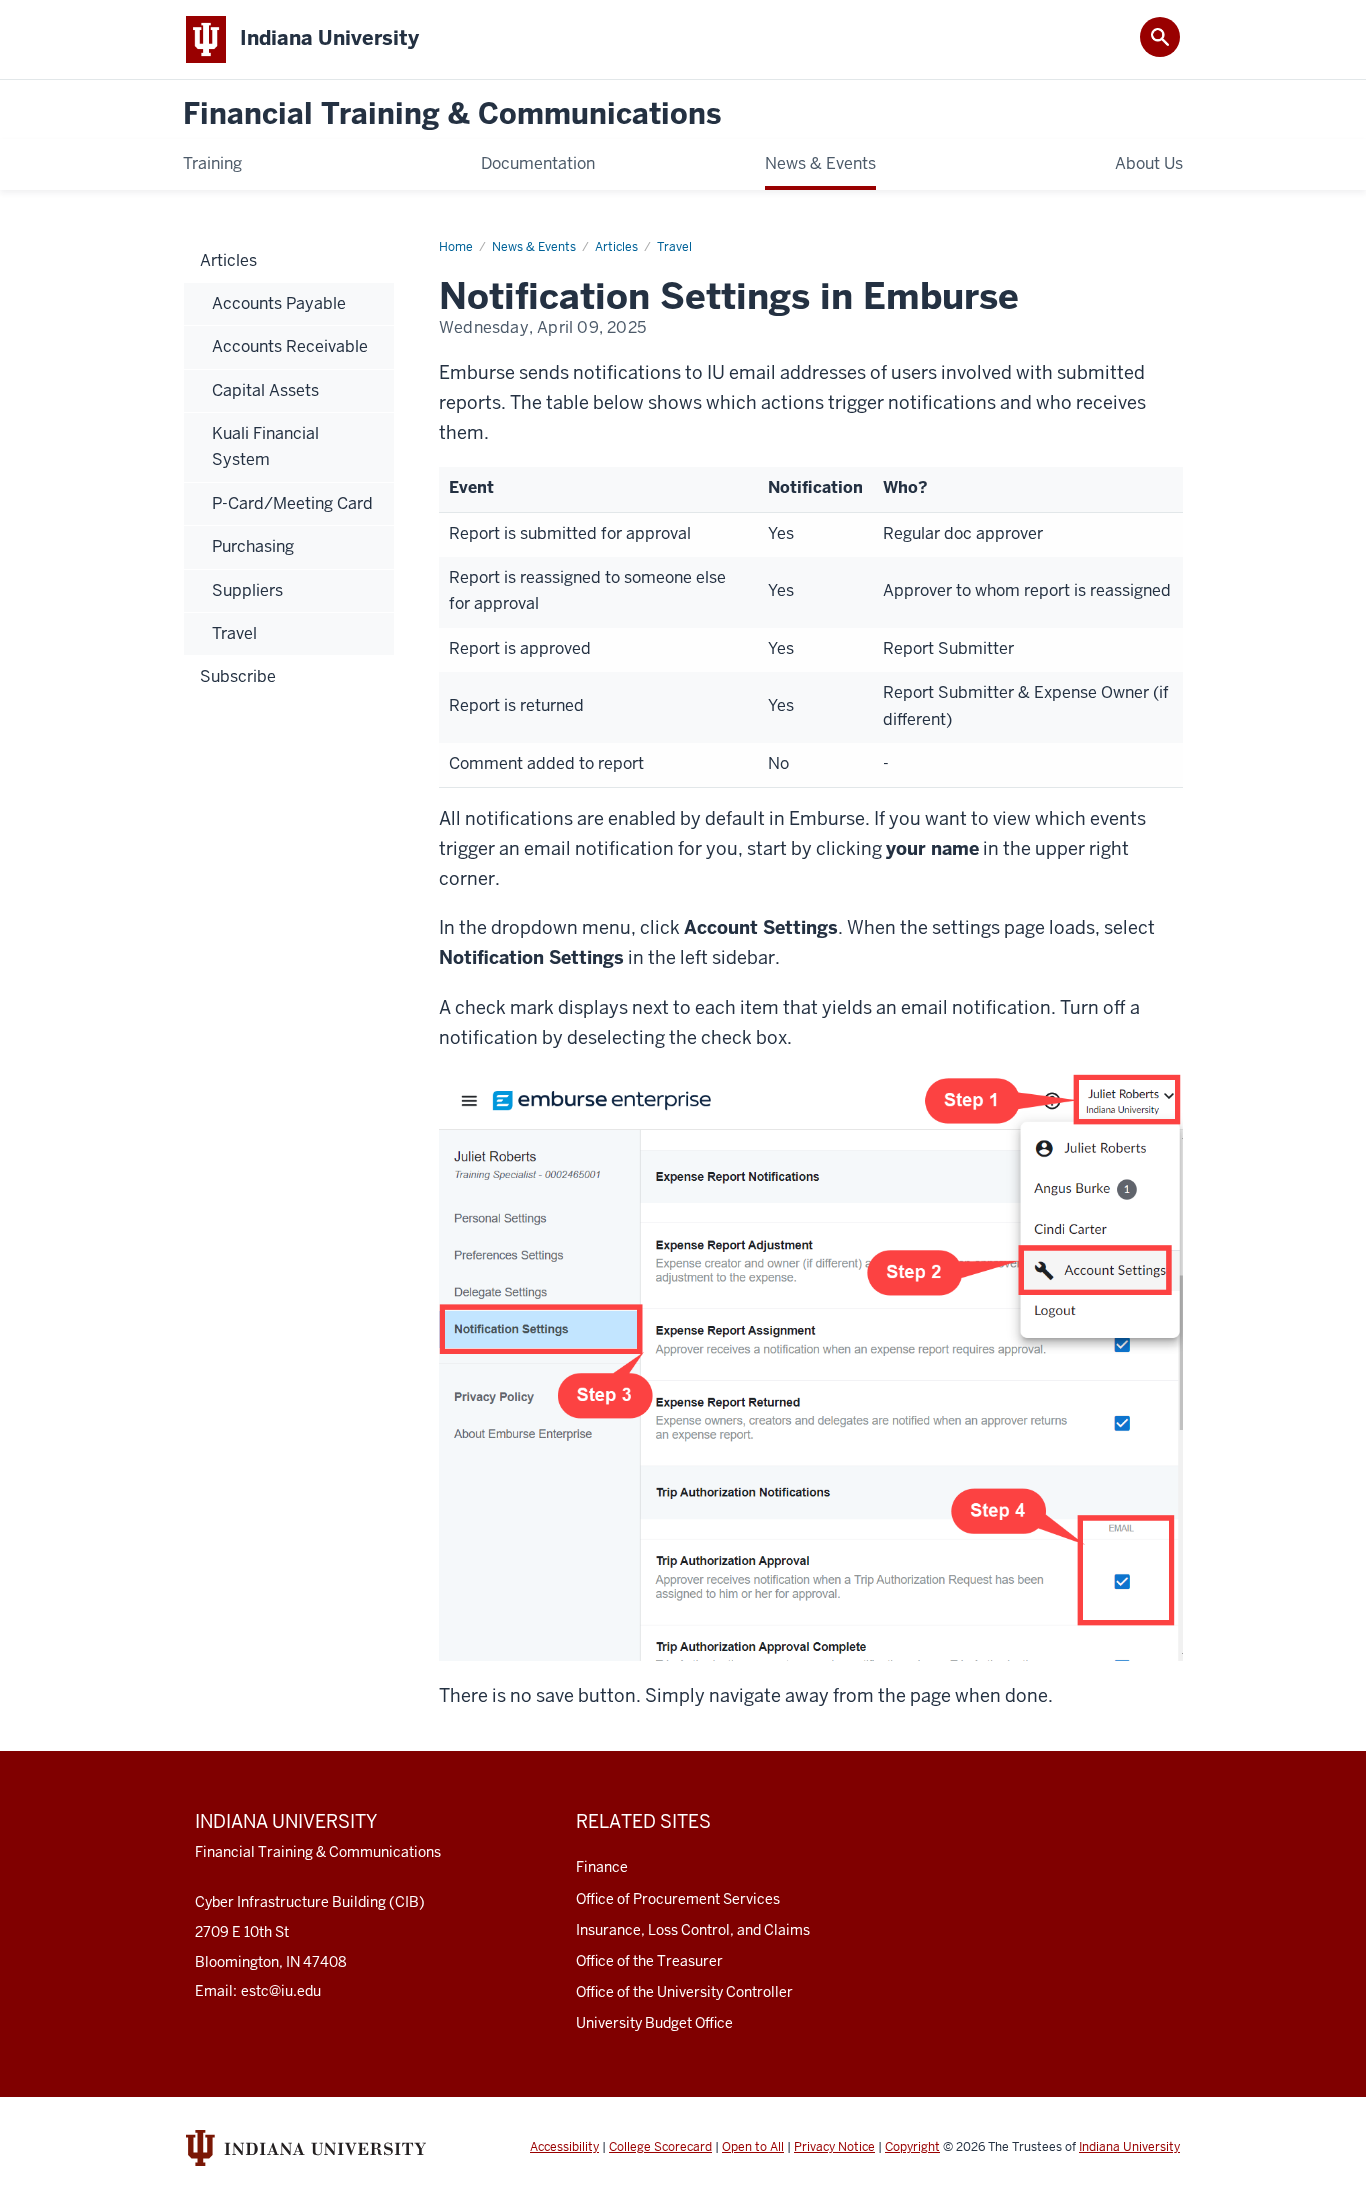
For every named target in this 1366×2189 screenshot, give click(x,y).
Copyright (912, 2147)
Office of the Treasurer (649, 1961)
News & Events (534, 247)
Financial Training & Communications (452, 114)
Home (456, 247)
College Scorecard (660, 2147)
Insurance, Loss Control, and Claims (693, 1930)
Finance (602, 1867)
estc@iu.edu (281, 1991)
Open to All (753, 2147)
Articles (616, 247)
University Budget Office (654, 2023)
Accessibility (564, 2147)
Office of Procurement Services (678, 1899)
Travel (674, 247)
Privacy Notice (834, 2147)
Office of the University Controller (684, 1992)
